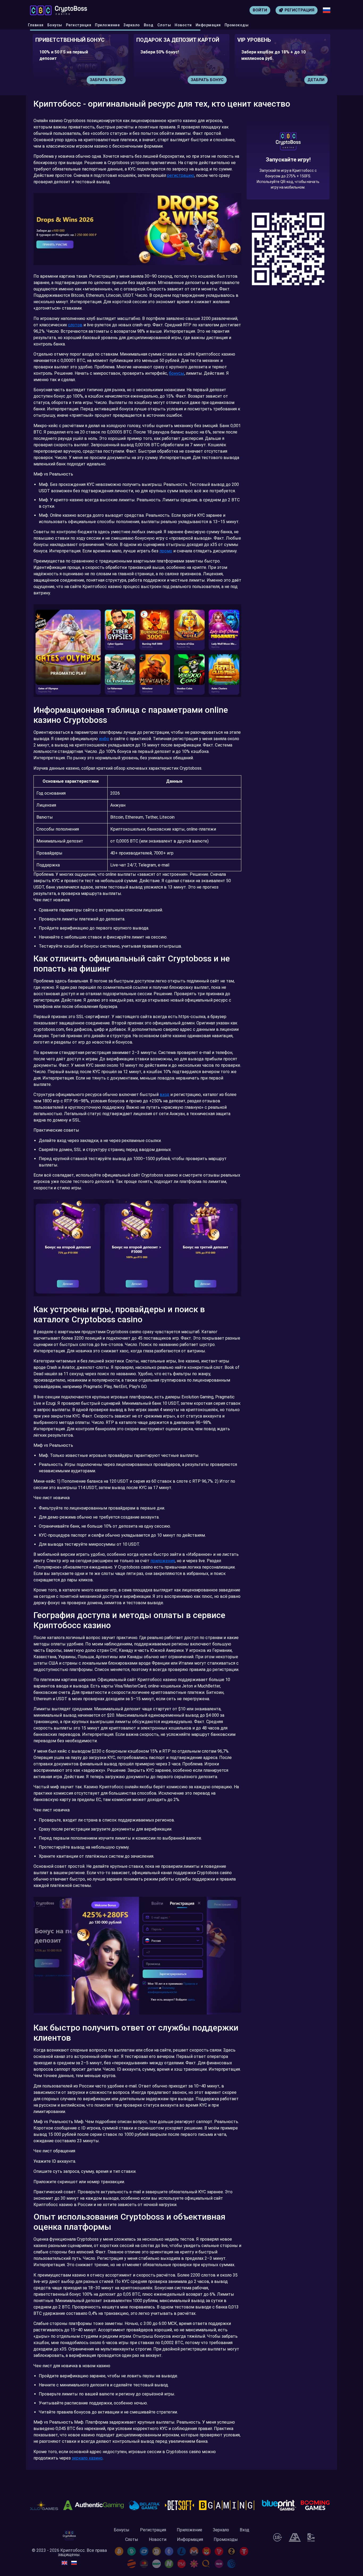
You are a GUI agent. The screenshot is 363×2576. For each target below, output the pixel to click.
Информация (208, 25)
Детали (215, 80)
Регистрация (79, 25)
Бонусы (55, 25)
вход (164, 1095)
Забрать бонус (106, 80)
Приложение (107, 25)
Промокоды (237, 25)
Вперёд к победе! (288, 178)
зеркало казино (87, 2458)
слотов (75, 325)
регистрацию (181, 175)
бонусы (177, 373)
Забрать (315, 80)
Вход (149, 25)
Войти (260, 10)
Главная (36, 25)
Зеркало (132, 25)
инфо (104, 739)
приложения (163, 1561)
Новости (183, 25)
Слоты (164, 25)
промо (166, 551)
